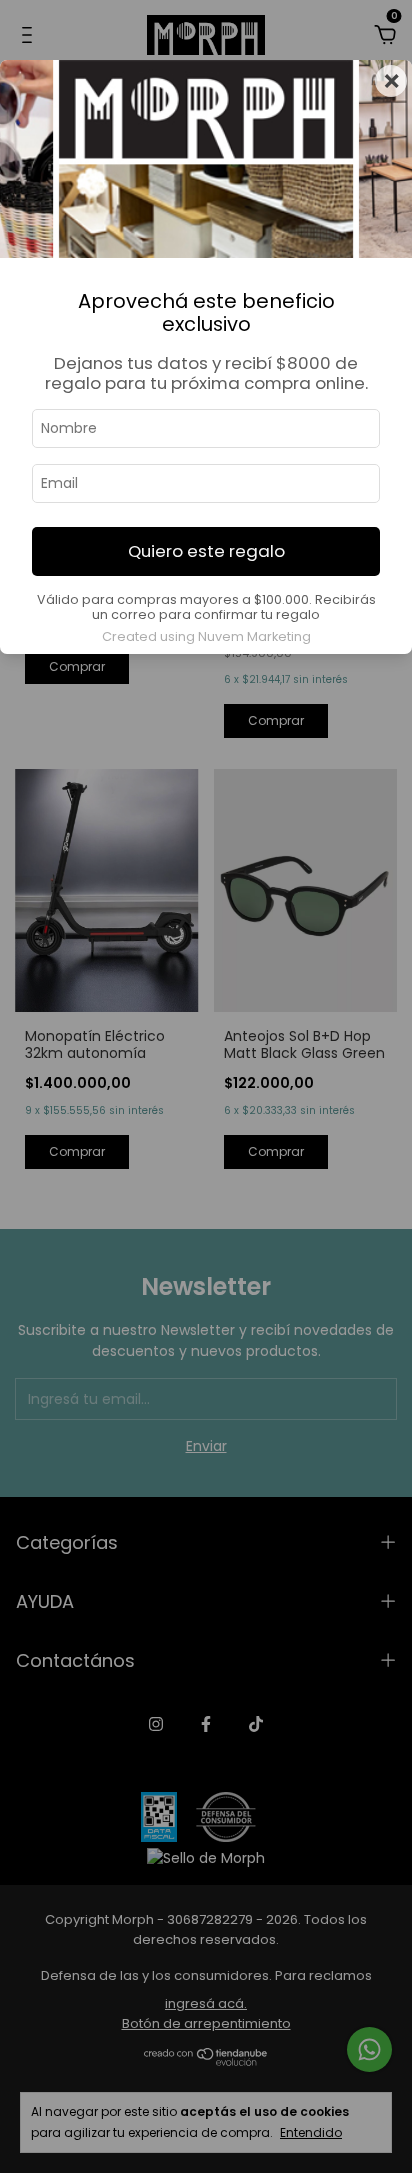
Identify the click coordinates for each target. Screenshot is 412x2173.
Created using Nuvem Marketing (206, 636)
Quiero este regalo (206, 551)
